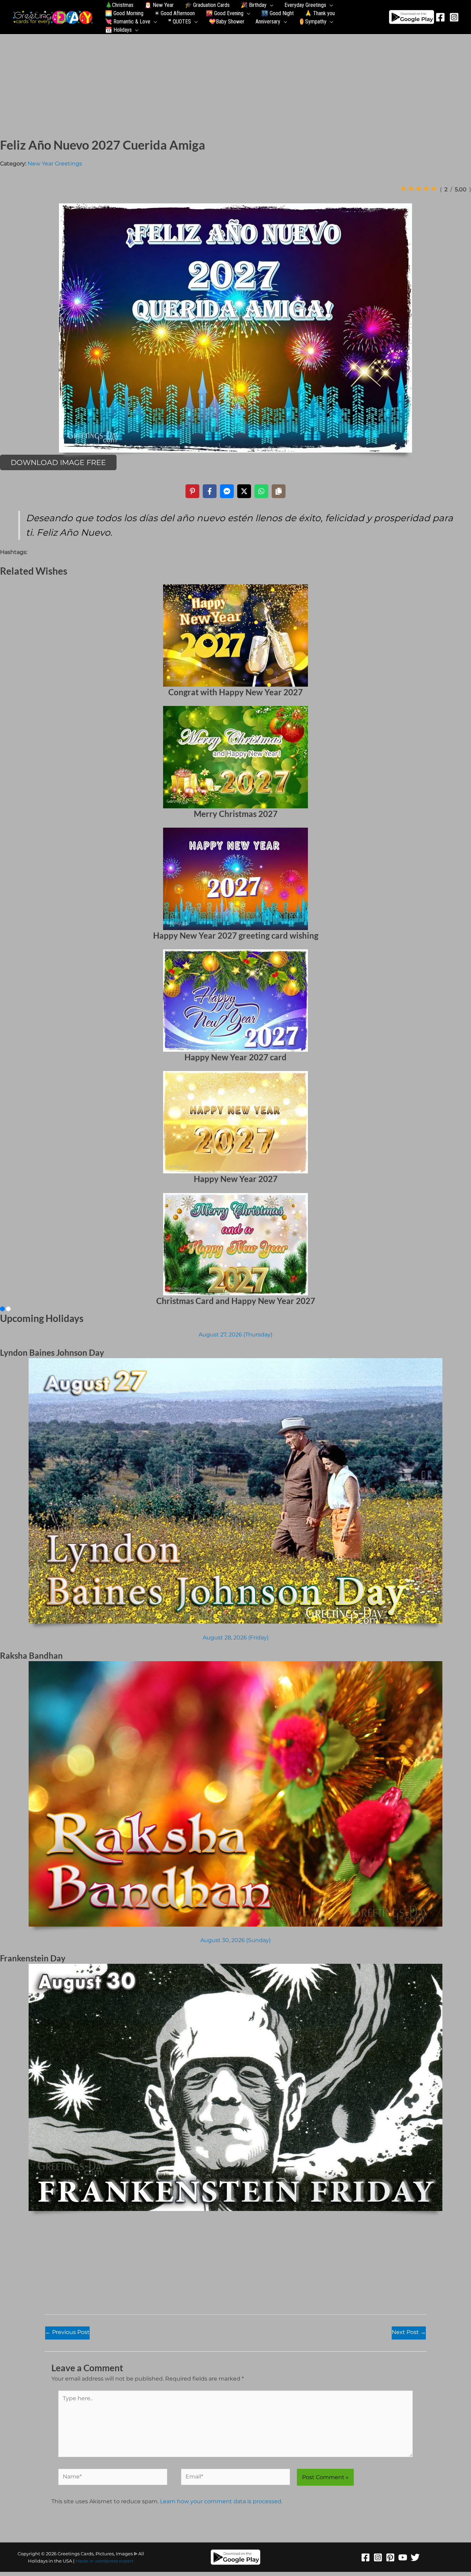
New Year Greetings (55, 164)
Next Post (409, 2332)
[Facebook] (440, 17)
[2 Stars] (411, 189)
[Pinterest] (390, 2557)
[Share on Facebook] (210, 491)
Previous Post (67, 2332)
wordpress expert (114, 2561)
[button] (270, 5)
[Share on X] (244, 491)
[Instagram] (454, 17)
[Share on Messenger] (227, 491)
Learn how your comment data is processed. (221, 2501)
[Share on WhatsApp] (261, 491)
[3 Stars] (419, 189)
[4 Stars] (426, 189)
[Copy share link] (279, 491)
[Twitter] (415, 2557)
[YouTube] (403, 2557)
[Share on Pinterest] (192, 491)
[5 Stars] (434, 189)
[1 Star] (403, 189)
